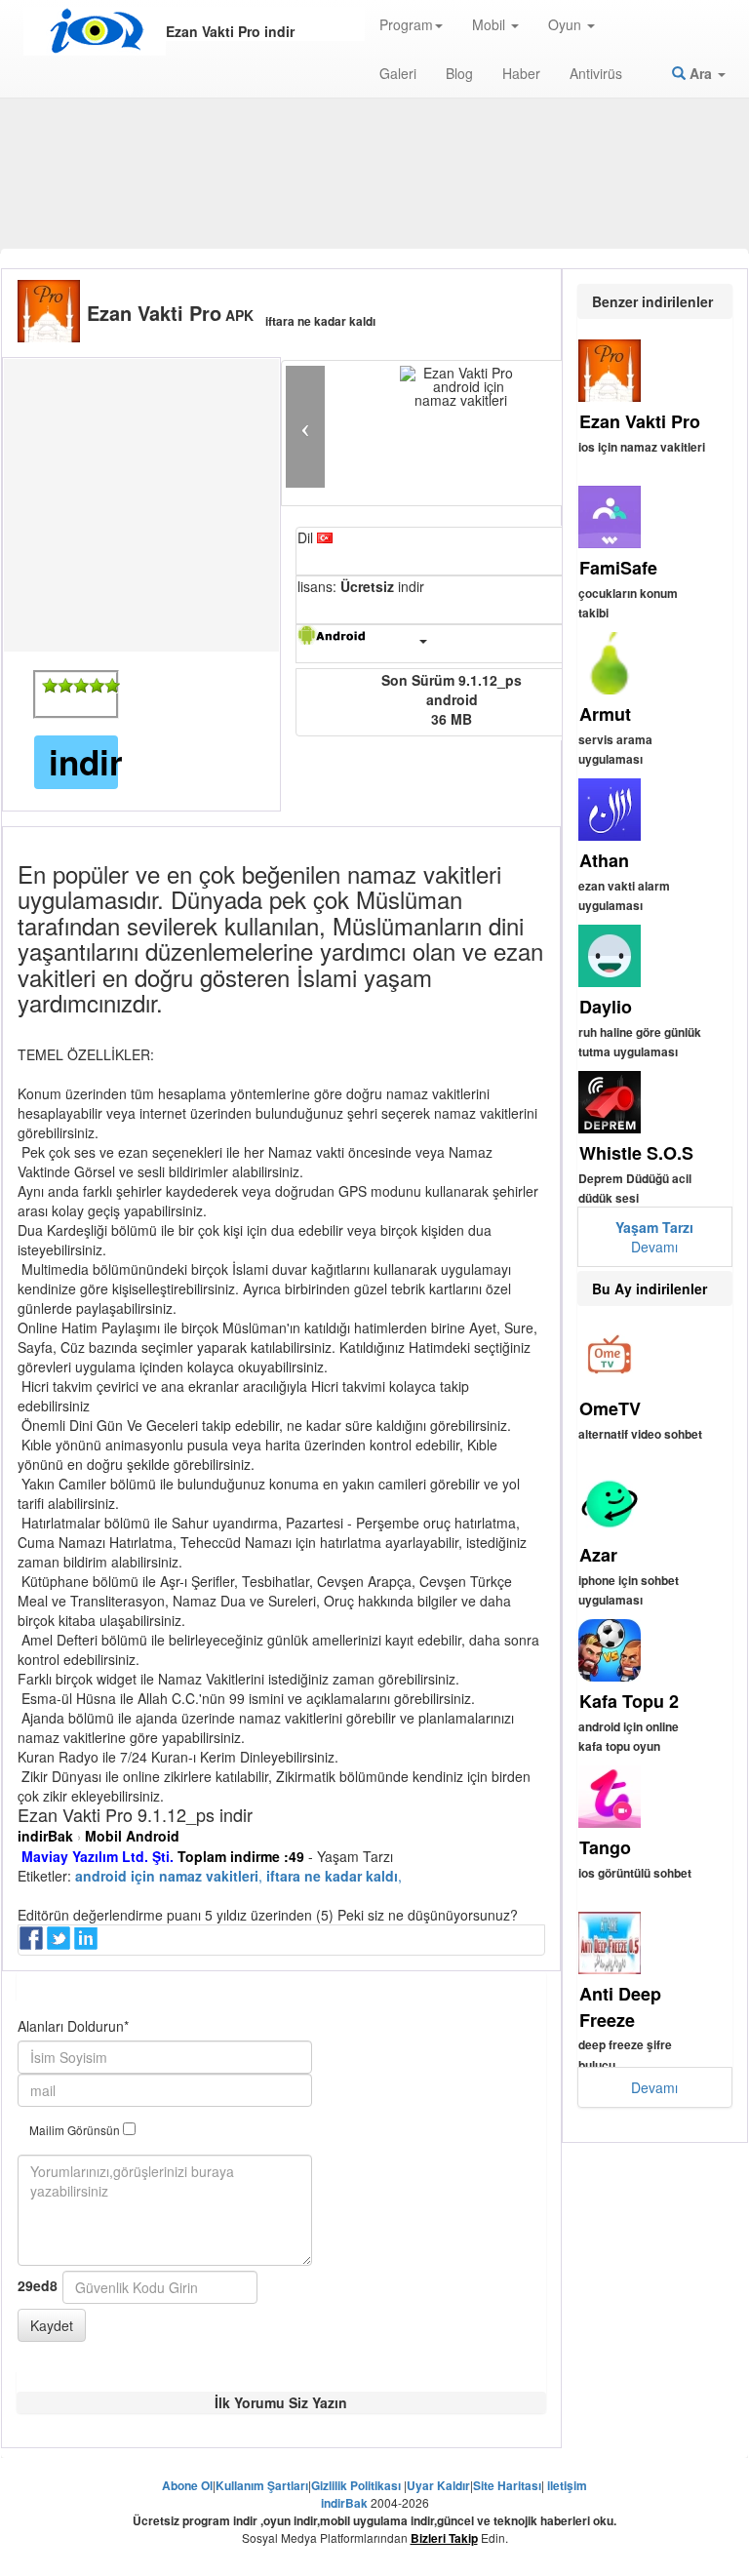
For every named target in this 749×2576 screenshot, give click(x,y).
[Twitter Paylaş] (60, 1944)
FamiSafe (618, 568)
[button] (305, 427)
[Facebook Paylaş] (33, 1944)
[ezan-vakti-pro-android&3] (81, 686)
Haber (521, 73)
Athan (604, 860)
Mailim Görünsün (76, 2130)
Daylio (606, 1007)
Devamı (654, 1237)
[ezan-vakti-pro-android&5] (112, 686)
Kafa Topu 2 (629, 1701)
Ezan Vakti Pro (640, 421)
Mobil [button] (491, 24)
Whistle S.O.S (636, 1153)
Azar (598, 1555)
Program (406, 24)
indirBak (45, 1836)
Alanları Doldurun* (73, 2026)
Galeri (398, 73)
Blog (459, 73)
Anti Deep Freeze (620, 2007)
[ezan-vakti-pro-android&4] (97, 686)
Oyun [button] (567, 24)
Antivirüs (596, 73)
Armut (605, 714)
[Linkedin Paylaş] (88, 1944)
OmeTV (610, 1408)
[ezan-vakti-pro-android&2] (65, 686)
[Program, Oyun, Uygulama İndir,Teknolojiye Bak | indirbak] (95, 31)
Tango (605, 1847)
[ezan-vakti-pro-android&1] (50, 686)
